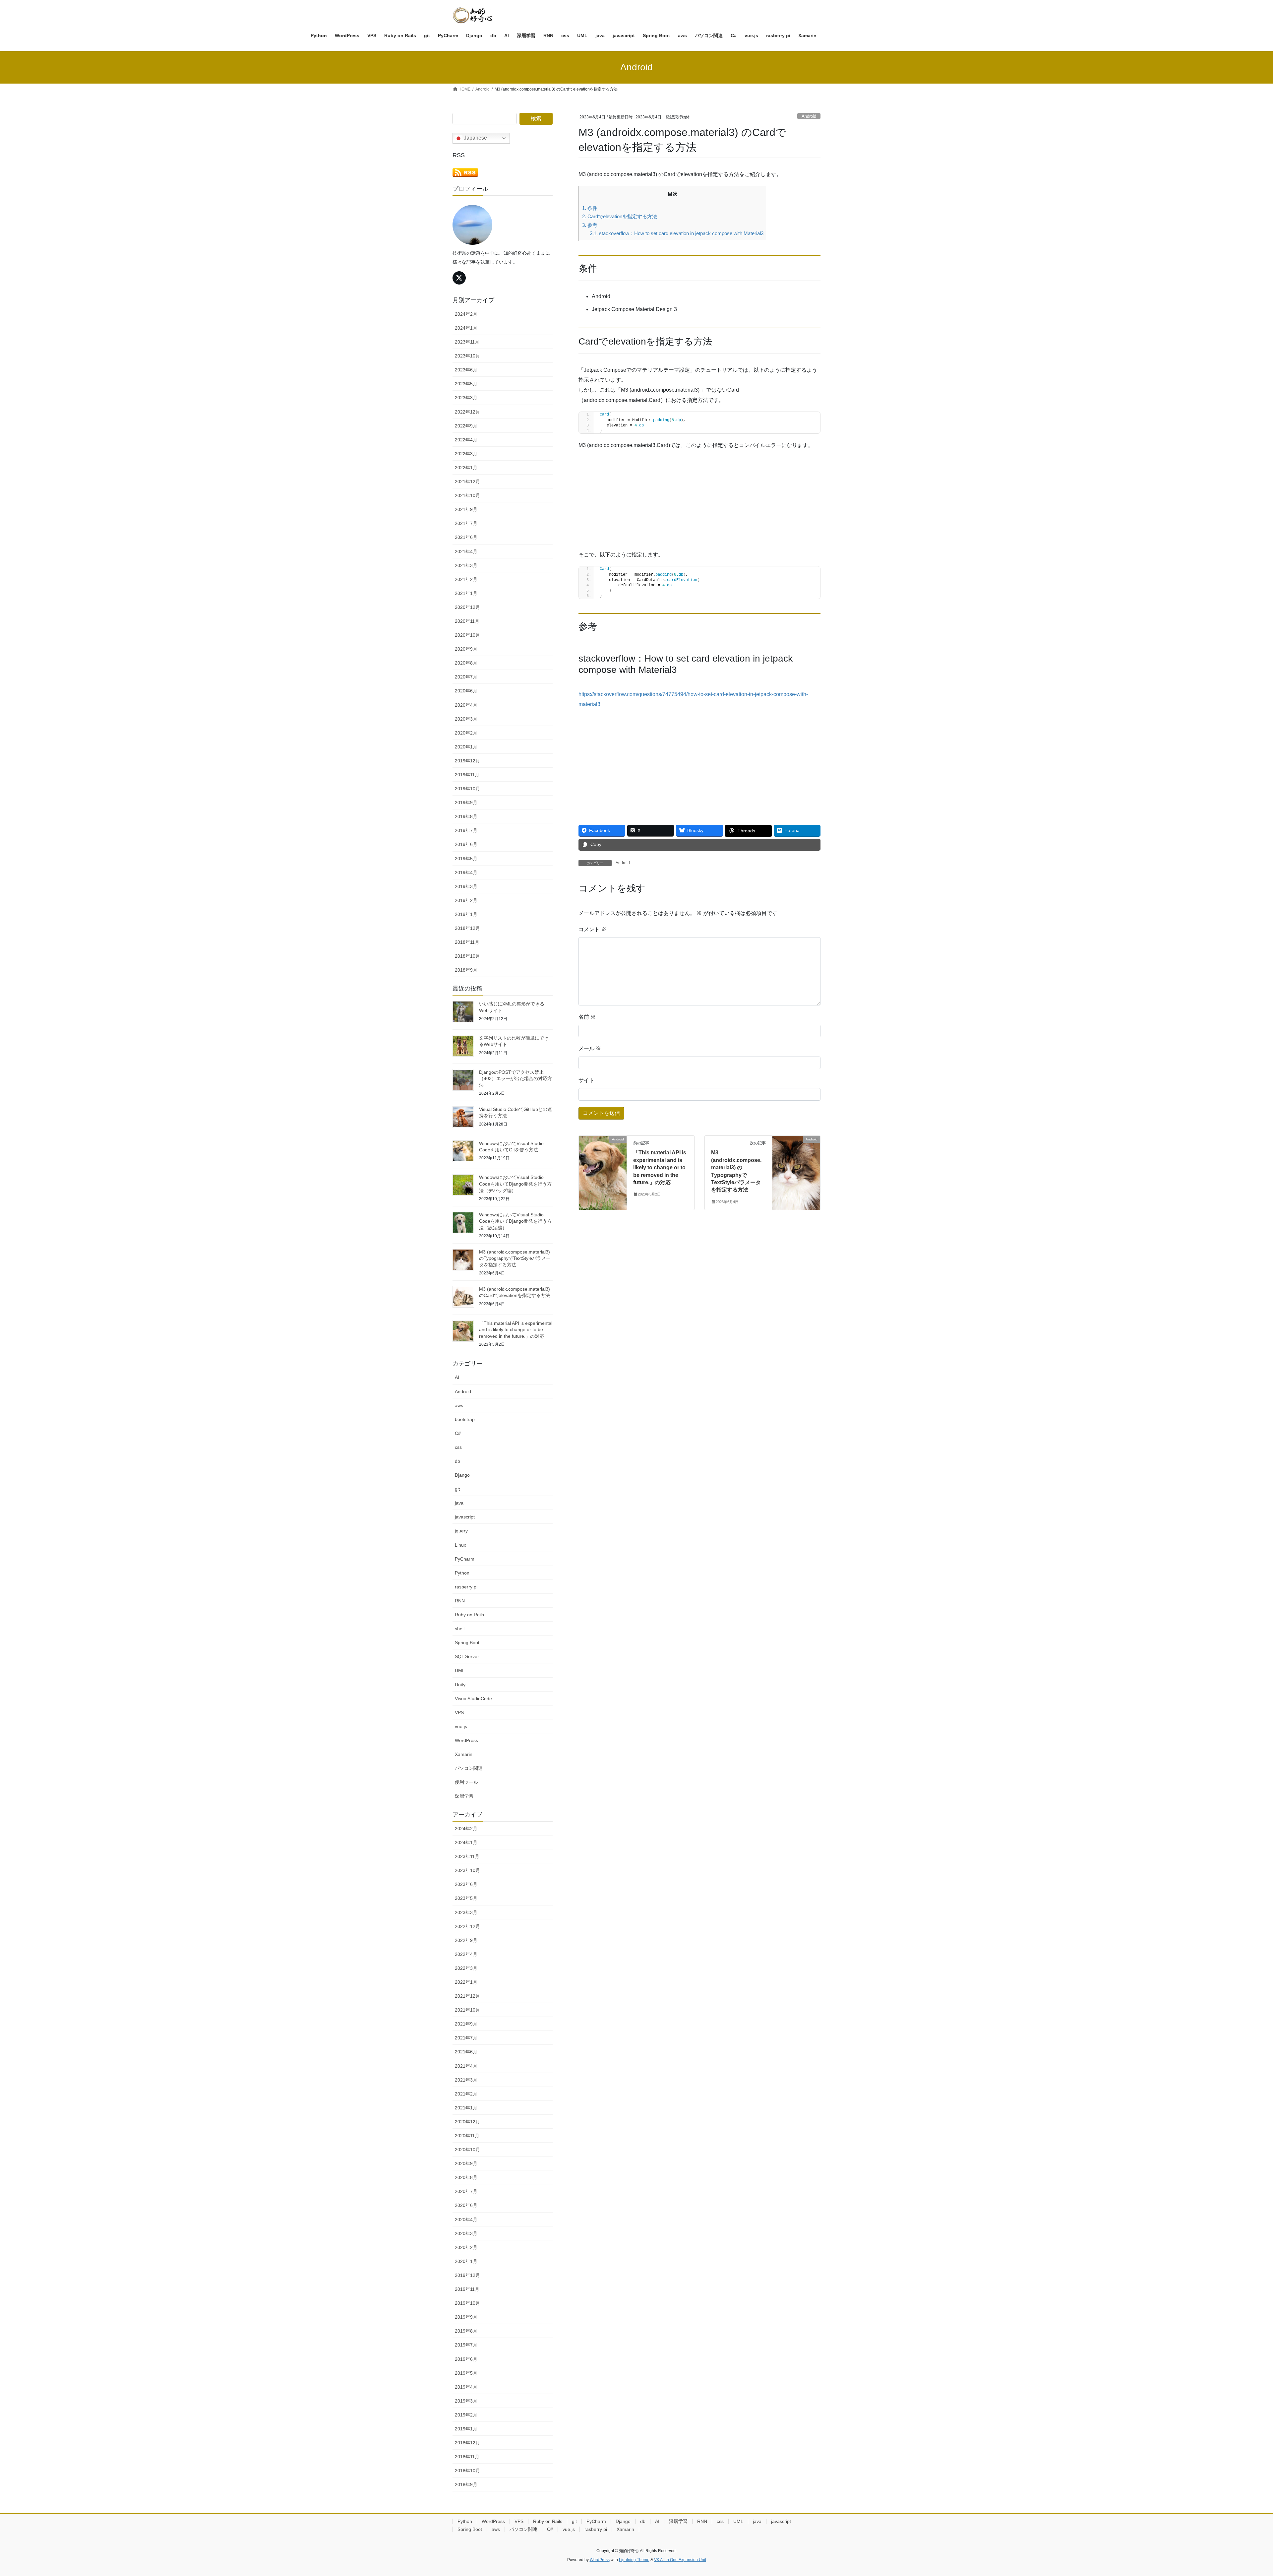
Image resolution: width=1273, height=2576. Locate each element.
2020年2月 (466, 733)
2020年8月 (466, 663)
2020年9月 (466, 649)
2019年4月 (466, 872)
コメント (592, 929)
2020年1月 (466, 747)
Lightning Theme (634, 2560)
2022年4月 (466, 440)
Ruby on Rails (469, 1615)
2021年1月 (466, 593)
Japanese (475, 138)
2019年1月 (466, 914)
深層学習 (464, 1796)
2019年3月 (466, 886)
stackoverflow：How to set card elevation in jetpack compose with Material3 (677, 233)
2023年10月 (467, 356)
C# (458, 1433)
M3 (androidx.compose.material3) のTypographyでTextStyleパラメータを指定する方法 (515, 1258)
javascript (465, 1517)
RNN (460, 1601)
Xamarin (464, 1754)
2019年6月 (466, 844)
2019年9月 (466, 803)
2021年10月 (467, 495)
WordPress (466, 1740)
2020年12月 (467, 607)
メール (590, 1048)
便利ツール (466, 1782)
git (457, 1489)
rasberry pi (466, 1587)
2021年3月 (466, 565)
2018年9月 (466, 970)
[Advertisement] (699, 503)
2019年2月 (466, 900)
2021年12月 (467, 482)
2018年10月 (467, 956)
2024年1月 (466, 328)
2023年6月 (466, 370)
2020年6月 (466, 691)
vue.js (461, 1726)
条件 (590, 208)
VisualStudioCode (473, 1699)
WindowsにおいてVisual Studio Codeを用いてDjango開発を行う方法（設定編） (515, 1221)
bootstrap (465, 1419)
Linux (460, 1545)
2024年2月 (466, 314)
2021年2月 (466, 579)
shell (460, 1629)
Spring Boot (467, 1642)
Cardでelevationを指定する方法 (620, 216)
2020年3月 (466, 719)
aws (459, 1405)
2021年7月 (466, 523)
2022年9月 (466, 426)
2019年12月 (467, 761)
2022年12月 (467, 412)
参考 (590, 225)
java (459, 1503)
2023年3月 (466, 398)
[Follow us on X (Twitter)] (459, 278)
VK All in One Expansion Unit (680, 2560)
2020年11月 (467, 621)
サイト (586, 1080)
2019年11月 (467, 775)
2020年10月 (467, 635)
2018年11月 (467, 942)
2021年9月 (466, 509)
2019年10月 (467, 789)
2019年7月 (466, 830)
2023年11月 (467, 342)
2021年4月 (466, 551)
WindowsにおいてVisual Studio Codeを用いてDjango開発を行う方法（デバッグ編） (515, 1184)
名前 (587, 1017)
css (458, 1447)
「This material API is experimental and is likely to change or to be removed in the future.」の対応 (660, 1167)
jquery (461, 1531)
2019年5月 (466, 859)
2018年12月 (467, 928)
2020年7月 (466, 677)
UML (460, 1670)
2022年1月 (466, 468)
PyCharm (465, 1559)
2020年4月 (466, 705)
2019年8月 (466, 816)
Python (462, 1573)
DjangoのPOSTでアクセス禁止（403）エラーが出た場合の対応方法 (515, 1079)
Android (809, 116)
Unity (460, 1685)
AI (457, 1377)
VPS (459, 1712)
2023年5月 (466, 384)
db (457, 1461)
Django (462, 1475)
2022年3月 (466, 454)
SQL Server (467, 1656)
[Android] (603, 1160)
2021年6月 (466, 537)
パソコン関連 (469, 1768)
